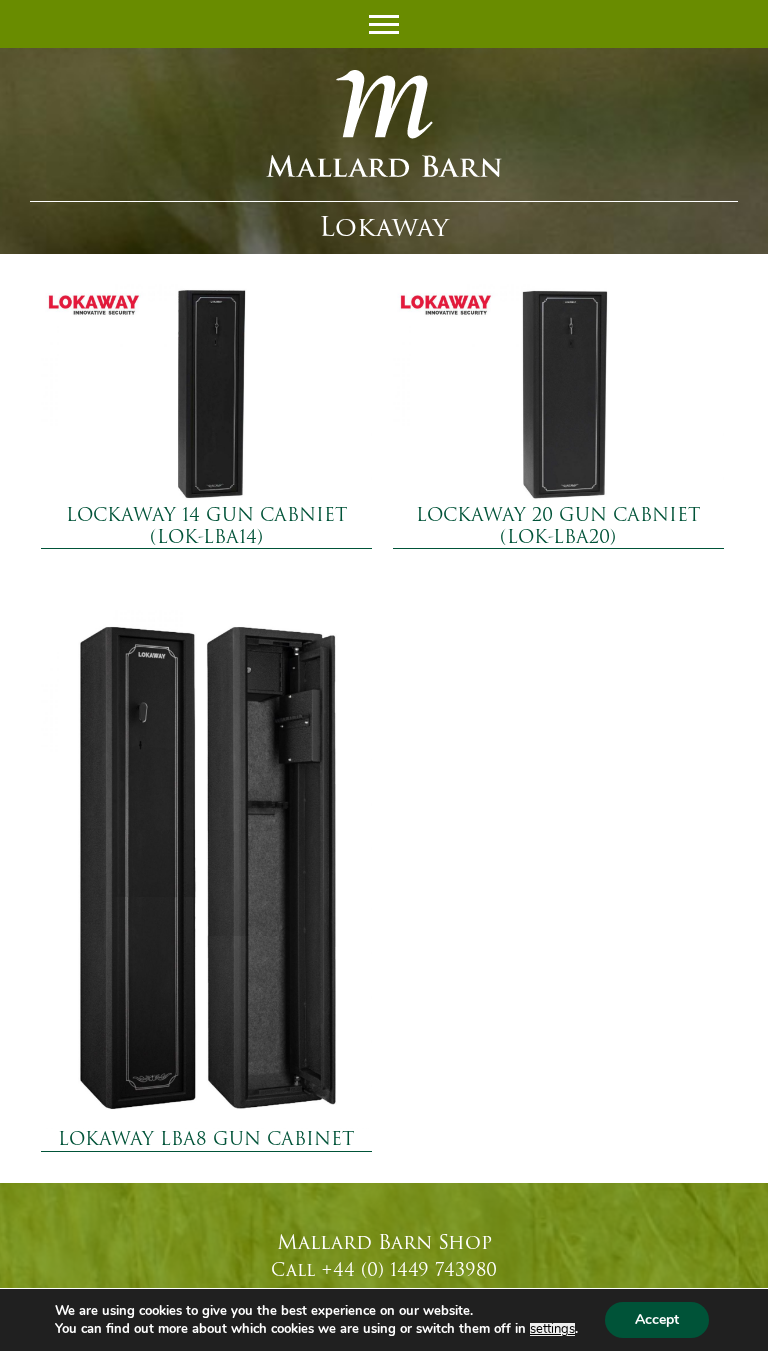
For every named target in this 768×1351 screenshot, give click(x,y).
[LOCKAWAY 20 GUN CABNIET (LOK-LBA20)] (558, 394)
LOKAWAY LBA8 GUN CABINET (206, 1139)
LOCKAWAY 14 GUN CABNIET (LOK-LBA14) (206, 526)
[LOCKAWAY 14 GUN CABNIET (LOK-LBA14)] (206, 394)
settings (552, 1329)
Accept (657, 1319)
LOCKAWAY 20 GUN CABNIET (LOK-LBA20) (558, 526)
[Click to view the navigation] (384, 22)
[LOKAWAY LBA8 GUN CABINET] (206, 869)
